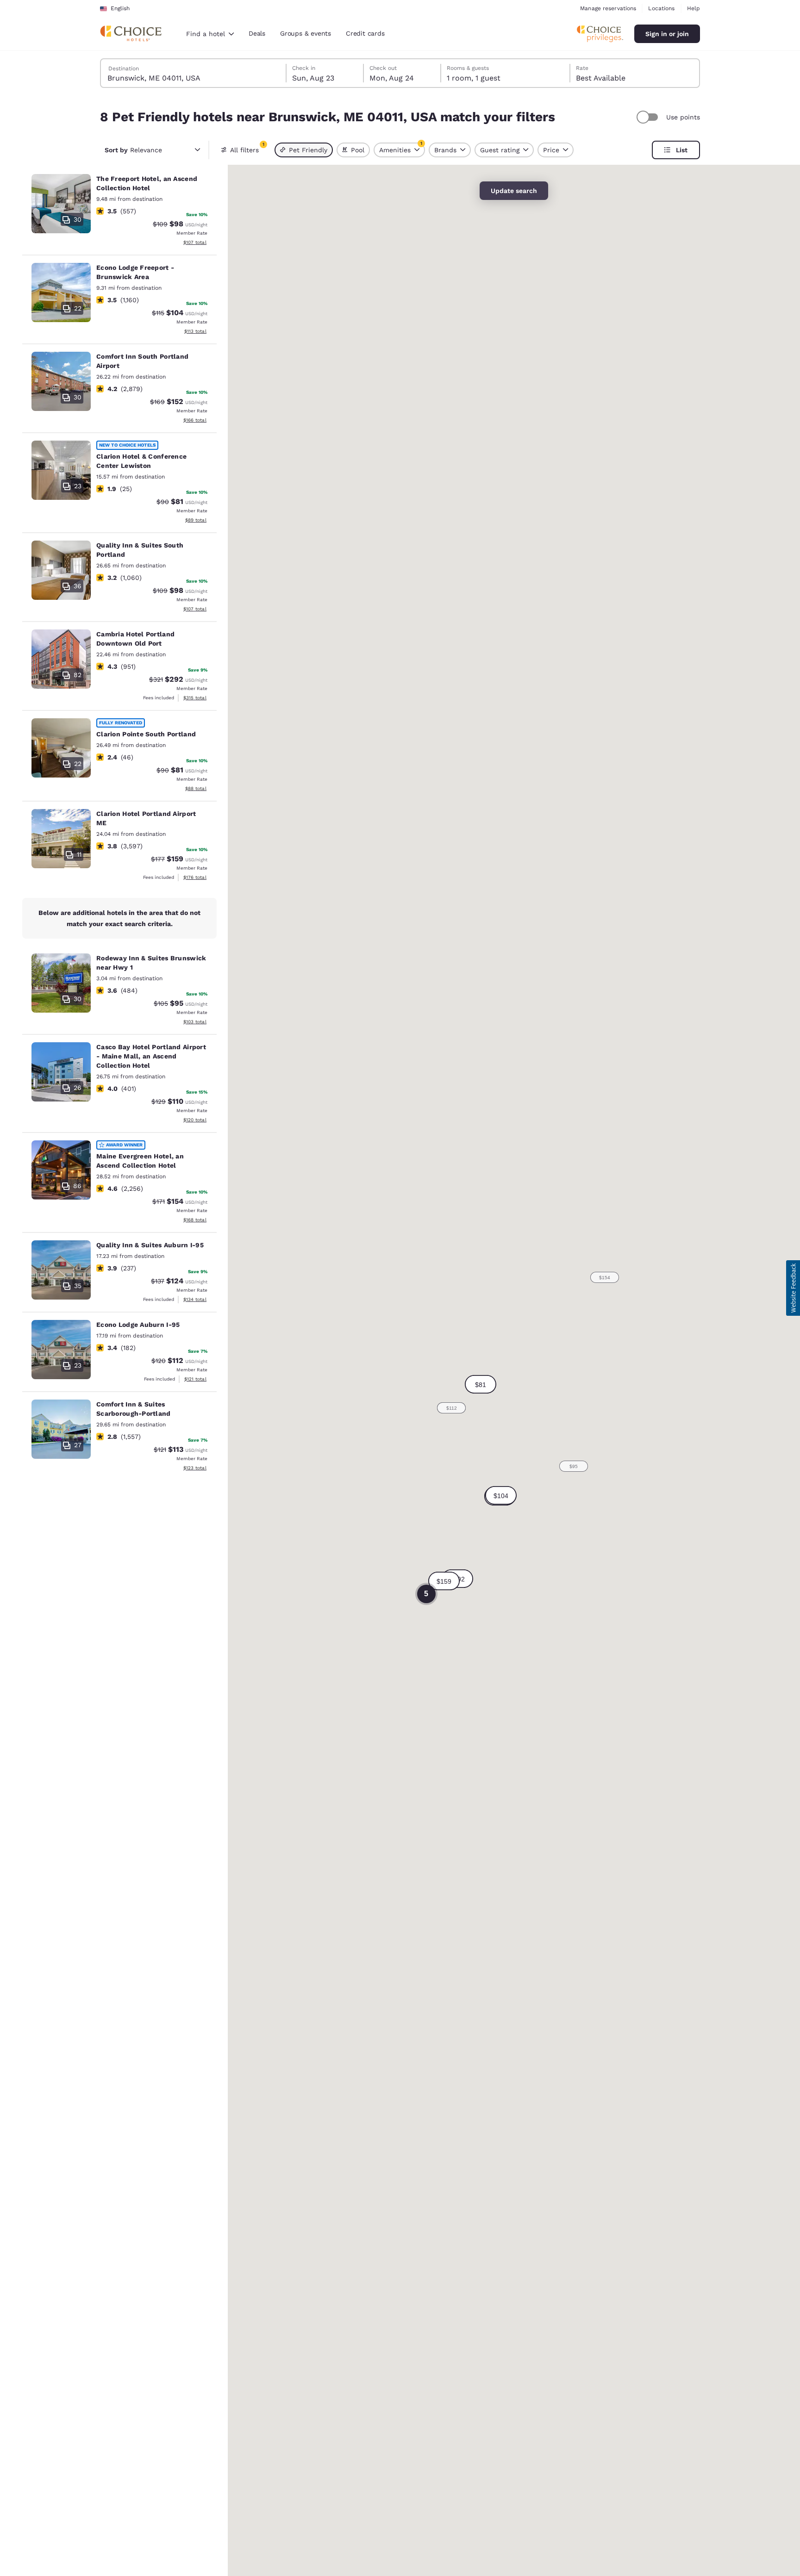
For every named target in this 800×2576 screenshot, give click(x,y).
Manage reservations (608, 8)
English (120, 8)
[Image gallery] (61, 204)
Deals (257, 33)
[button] (501, 1495)
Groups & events (306, 33)
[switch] (649, 117)
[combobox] (210, 34)
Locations (661, 8)
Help (694, 8)
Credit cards (365, 33)
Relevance (133, 150)
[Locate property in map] (119, 211)
